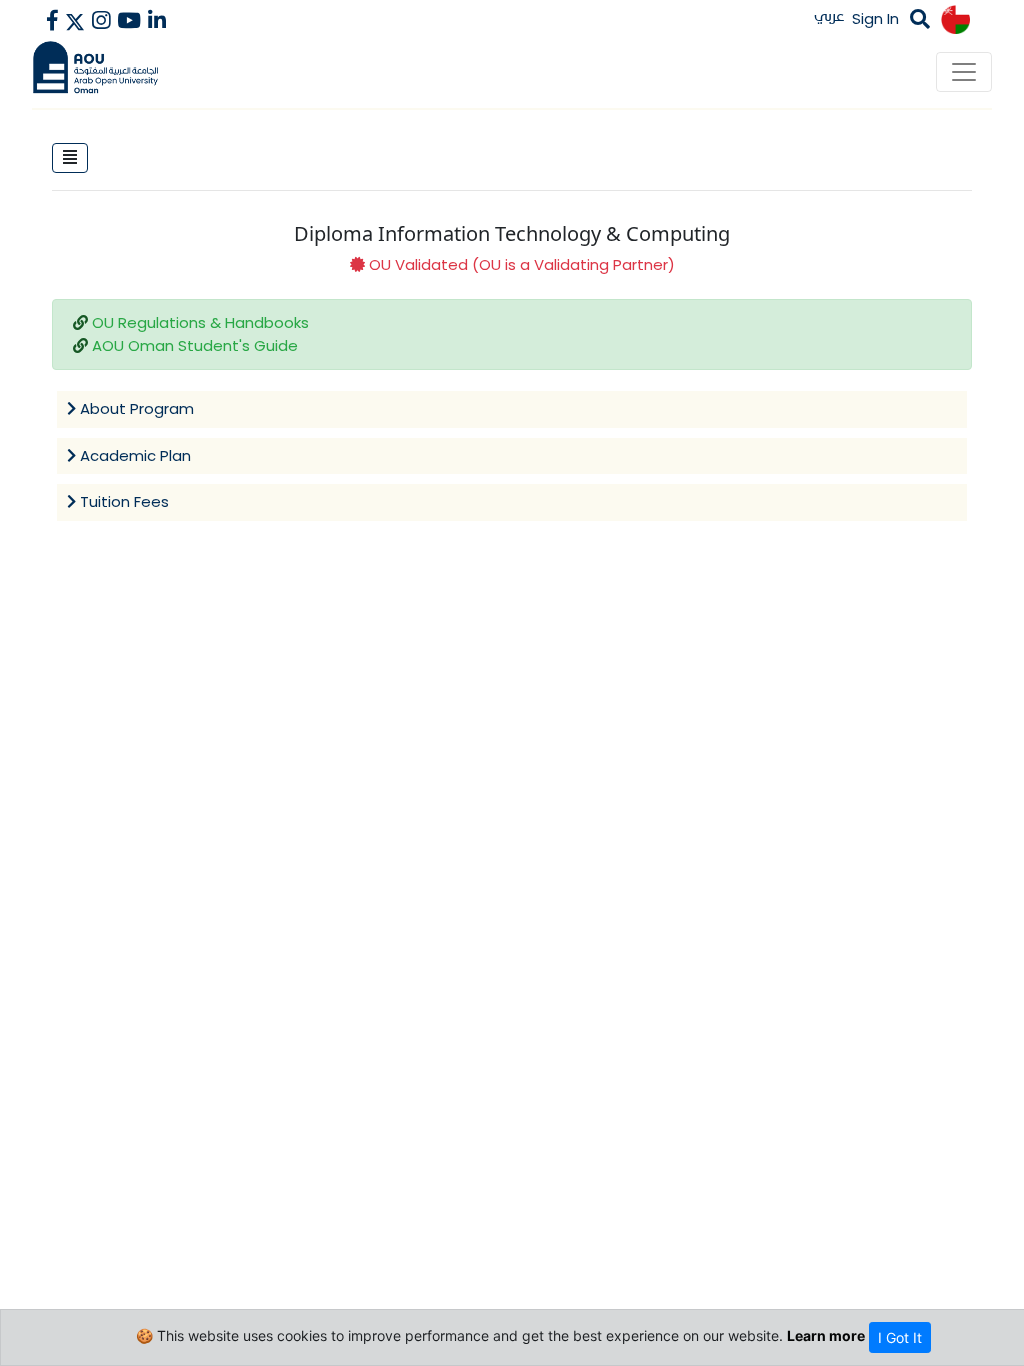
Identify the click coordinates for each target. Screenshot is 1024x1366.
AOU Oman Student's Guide (195, 345)
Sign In (875, 18)
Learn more (826, 1335)
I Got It (900, 1337)
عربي (829, 15)
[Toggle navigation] (964, 72)
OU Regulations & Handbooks (200, 322)
